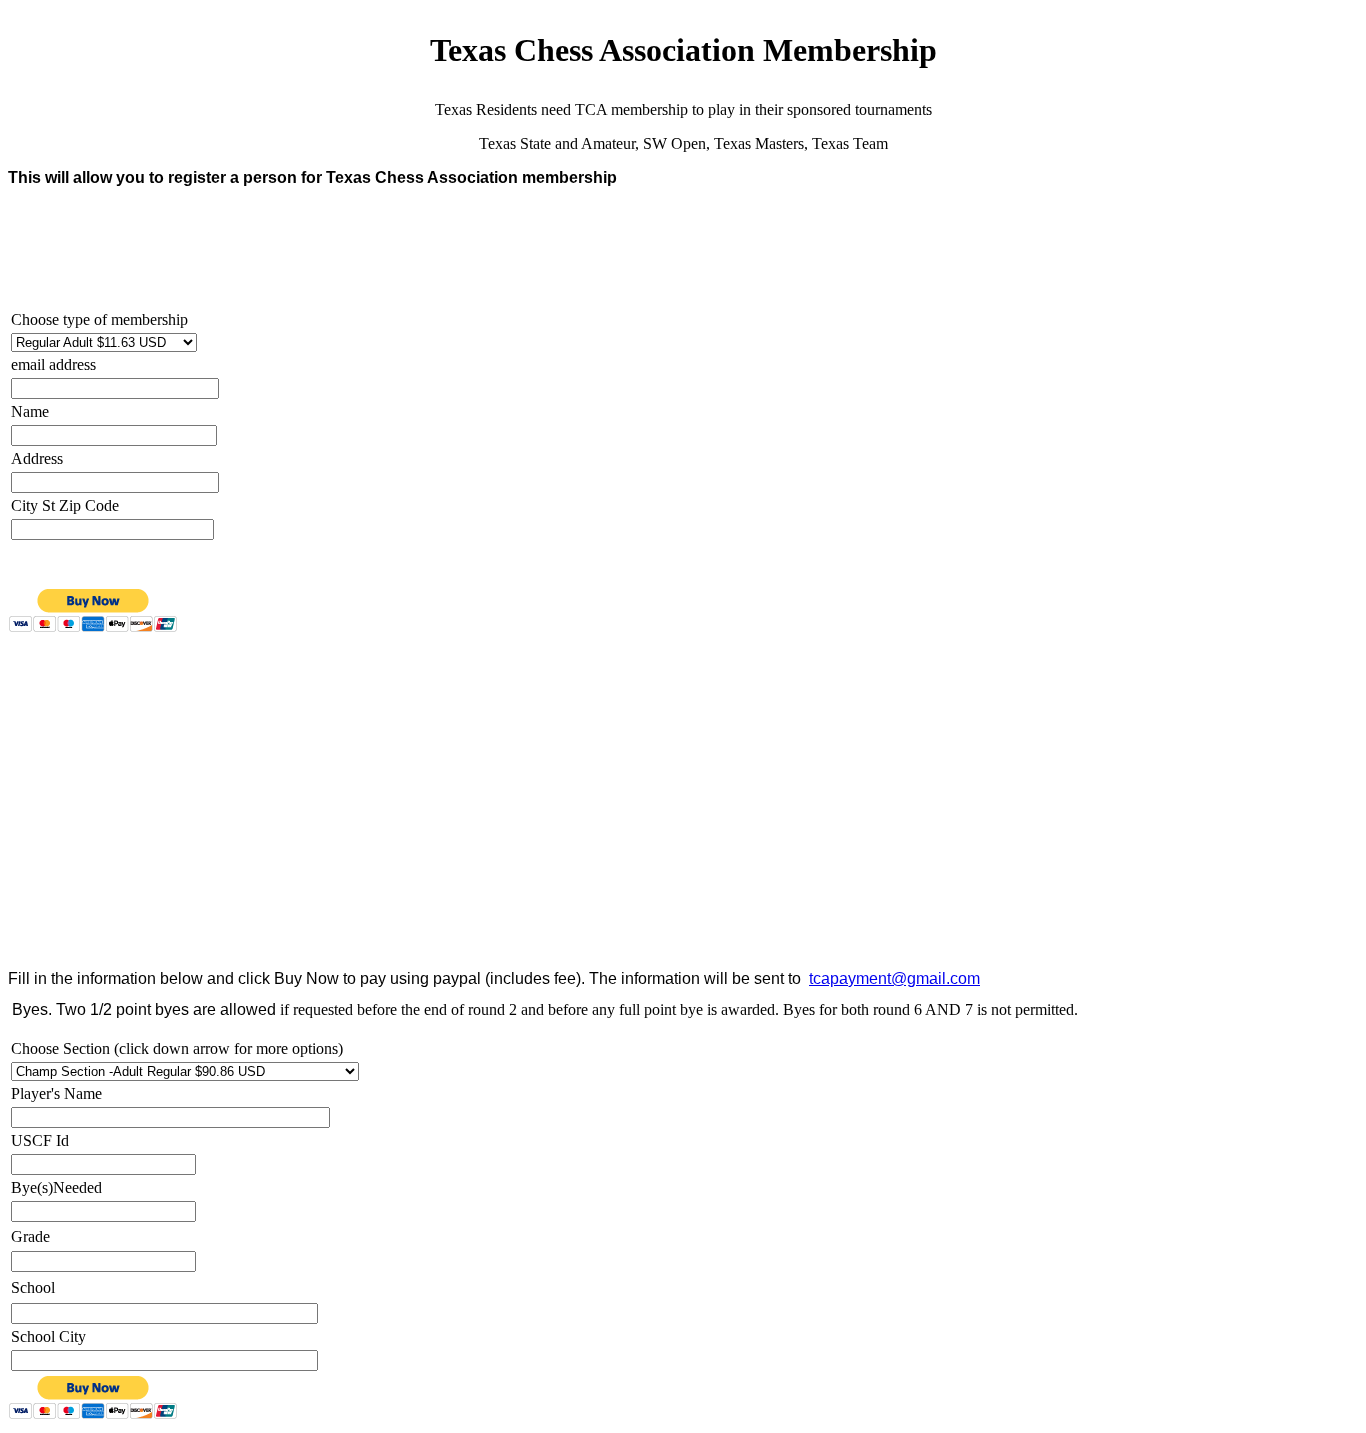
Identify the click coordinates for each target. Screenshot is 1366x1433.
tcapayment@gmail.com (894, 978)
